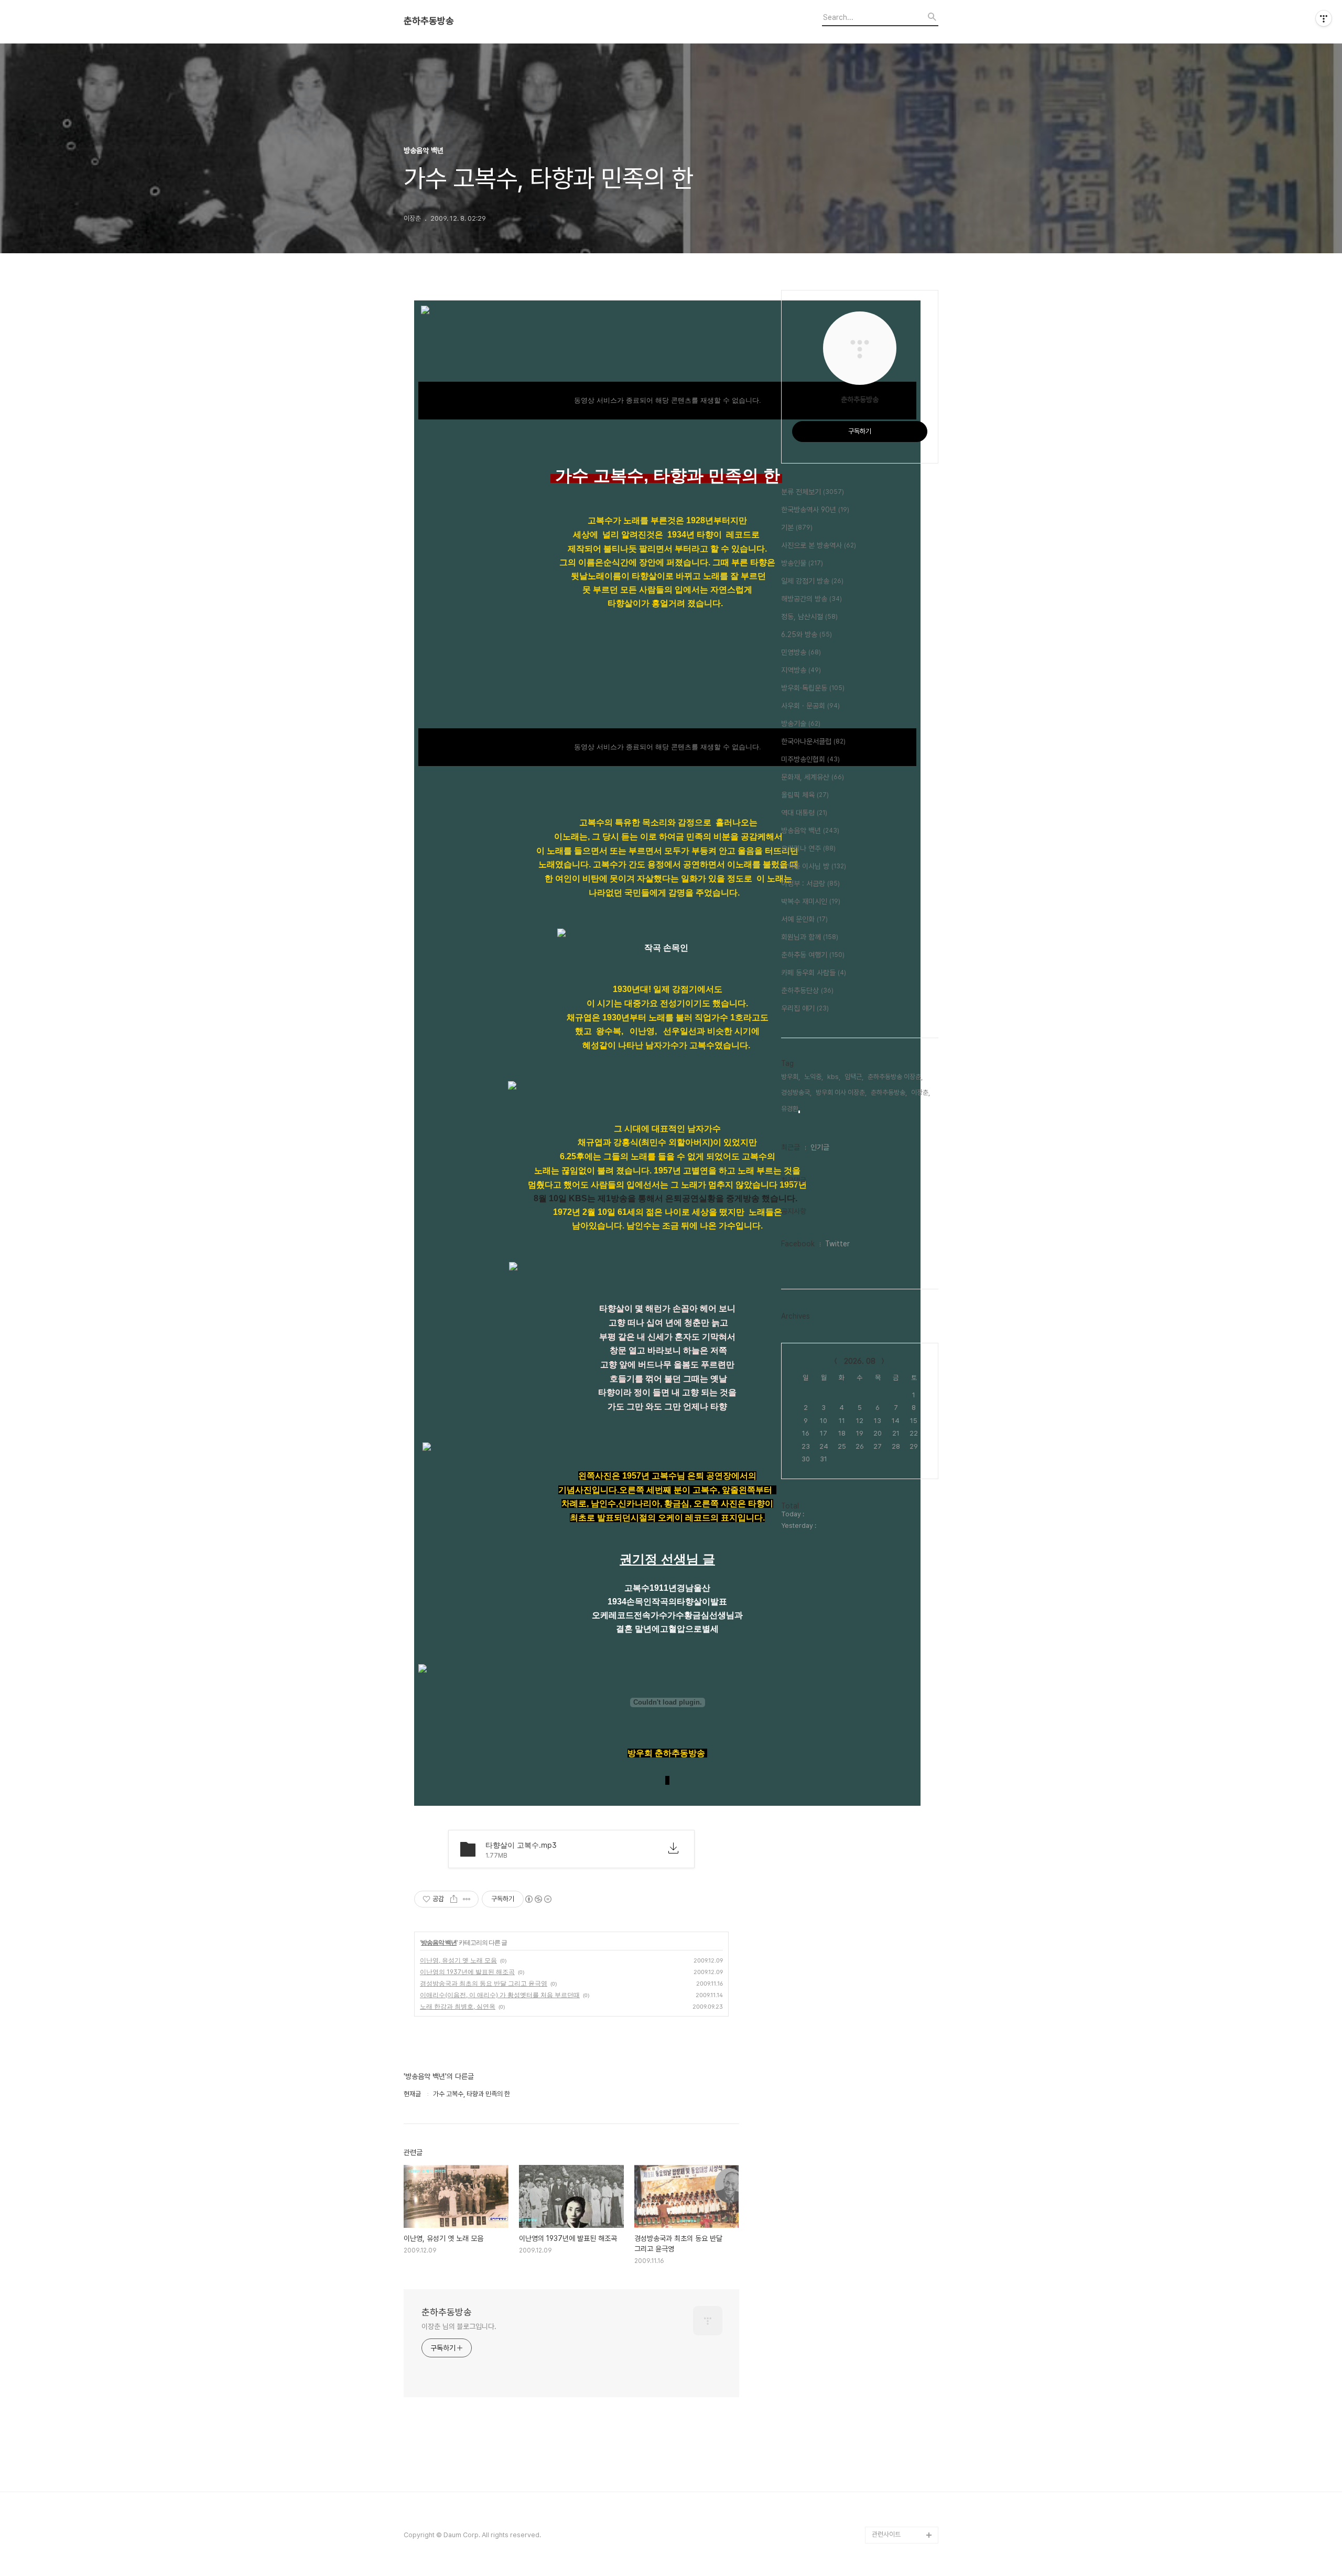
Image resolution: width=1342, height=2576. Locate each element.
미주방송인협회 (810, 759)
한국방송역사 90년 (815, 510)
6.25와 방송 (807, 634)
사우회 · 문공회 (810, 706)
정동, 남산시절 (809, 617)
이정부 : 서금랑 (810, 883)
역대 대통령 (804, 813)
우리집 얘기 (805, 1008)
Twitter (837, 1244)
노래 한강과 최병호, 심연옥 (458, 2006)
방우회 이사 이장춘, (841, 1092)
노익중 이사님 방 (814, 866)
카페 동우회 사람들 (814, 973)
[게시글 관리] (467, 1899)
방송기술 (801, 724)
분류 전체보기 (813, 492)
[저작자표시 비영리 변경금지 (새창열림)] (538, 1899)
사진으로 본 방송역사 (819, 545)
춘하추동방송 (429, 21)
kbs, (834, 1077)
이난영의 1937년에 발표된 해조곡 (467, 1972)
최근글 (791, 1147)
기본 (797, 527)
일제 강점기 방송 (812, 581)
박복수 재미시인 (811, 901)
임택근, (854, 1077)
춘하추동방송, (889, 1092)
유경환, (791, 1109)
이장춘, (921, 1092)
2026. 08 (860, 1361)
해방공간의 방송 (811, 599)
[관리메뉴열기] (1324, 18)
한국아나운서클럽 (813, 741)
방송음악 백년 (439, 1942)
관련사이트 (886, 2534)
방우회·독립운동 (813, 688)
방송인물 (802, 563)
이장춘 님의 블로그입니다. (459, 2326)
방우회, (791, 1077)
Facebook (798, 1244)
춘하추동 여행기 (813, 955)
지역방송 (801, 670)
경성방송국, (796, 1092)
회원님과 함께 (810, 937)
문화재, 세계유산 (813, 777)
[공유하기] (454, 1899)
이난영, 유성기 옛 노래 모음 (458, 1960)
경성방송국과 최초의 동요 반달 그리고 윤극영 (484, 1983)
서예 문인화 (804, 919)
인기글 (820, 1147)
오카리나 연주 (808, 848)
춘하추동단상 (807, 990)
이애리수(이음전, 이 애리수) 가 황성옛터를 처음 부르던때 (500, 1995)
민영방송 (801, 652)
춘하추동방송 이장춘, (895, 1077)
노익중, (814, 1077)
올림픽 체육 (805, 795)
